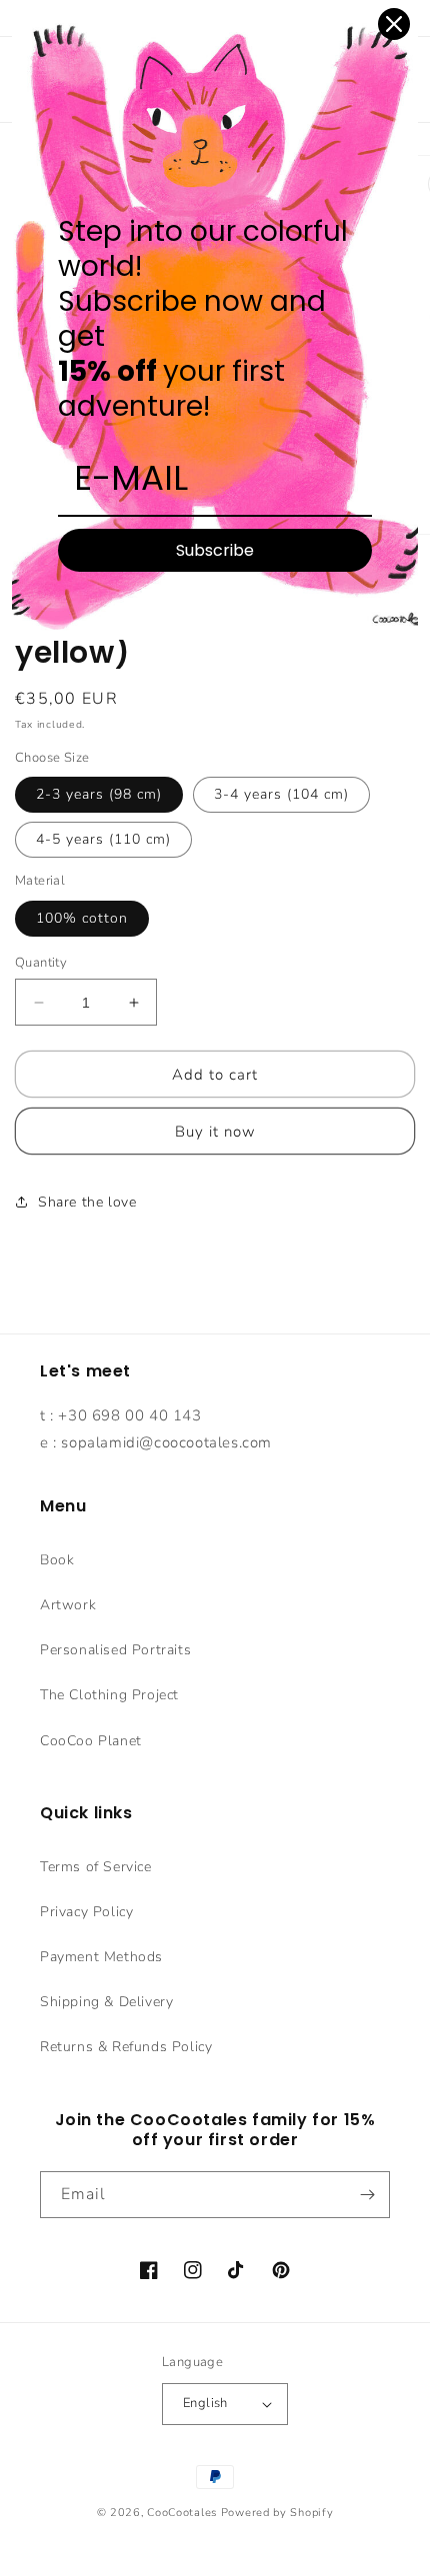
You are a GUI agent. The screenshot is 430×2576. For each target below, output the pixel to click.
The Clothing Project (109, 1695)
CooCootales (182, 2513)
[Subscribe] (367, 2195)
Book (57, 1560)
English (205, 2403)
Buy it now (215, 1132)
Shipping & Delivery (106, 2002)
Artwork (68, 1605)
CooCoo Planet (91, 1741)
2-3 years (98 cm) (99, 794)
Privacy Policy (86, 1912)
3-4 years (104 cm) (281, 794)
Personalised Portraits (115, 1650)
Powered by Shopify (277, 2513)
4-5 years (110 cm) (103, 839)
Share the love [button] (87, 1202)
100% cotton (82, 918)
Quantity (41, 963)
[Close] (394, 24)
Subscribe (215, 550)
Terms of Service (96, 1867)
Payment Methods (101, 1957)
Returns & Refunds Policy (126, 2047)
